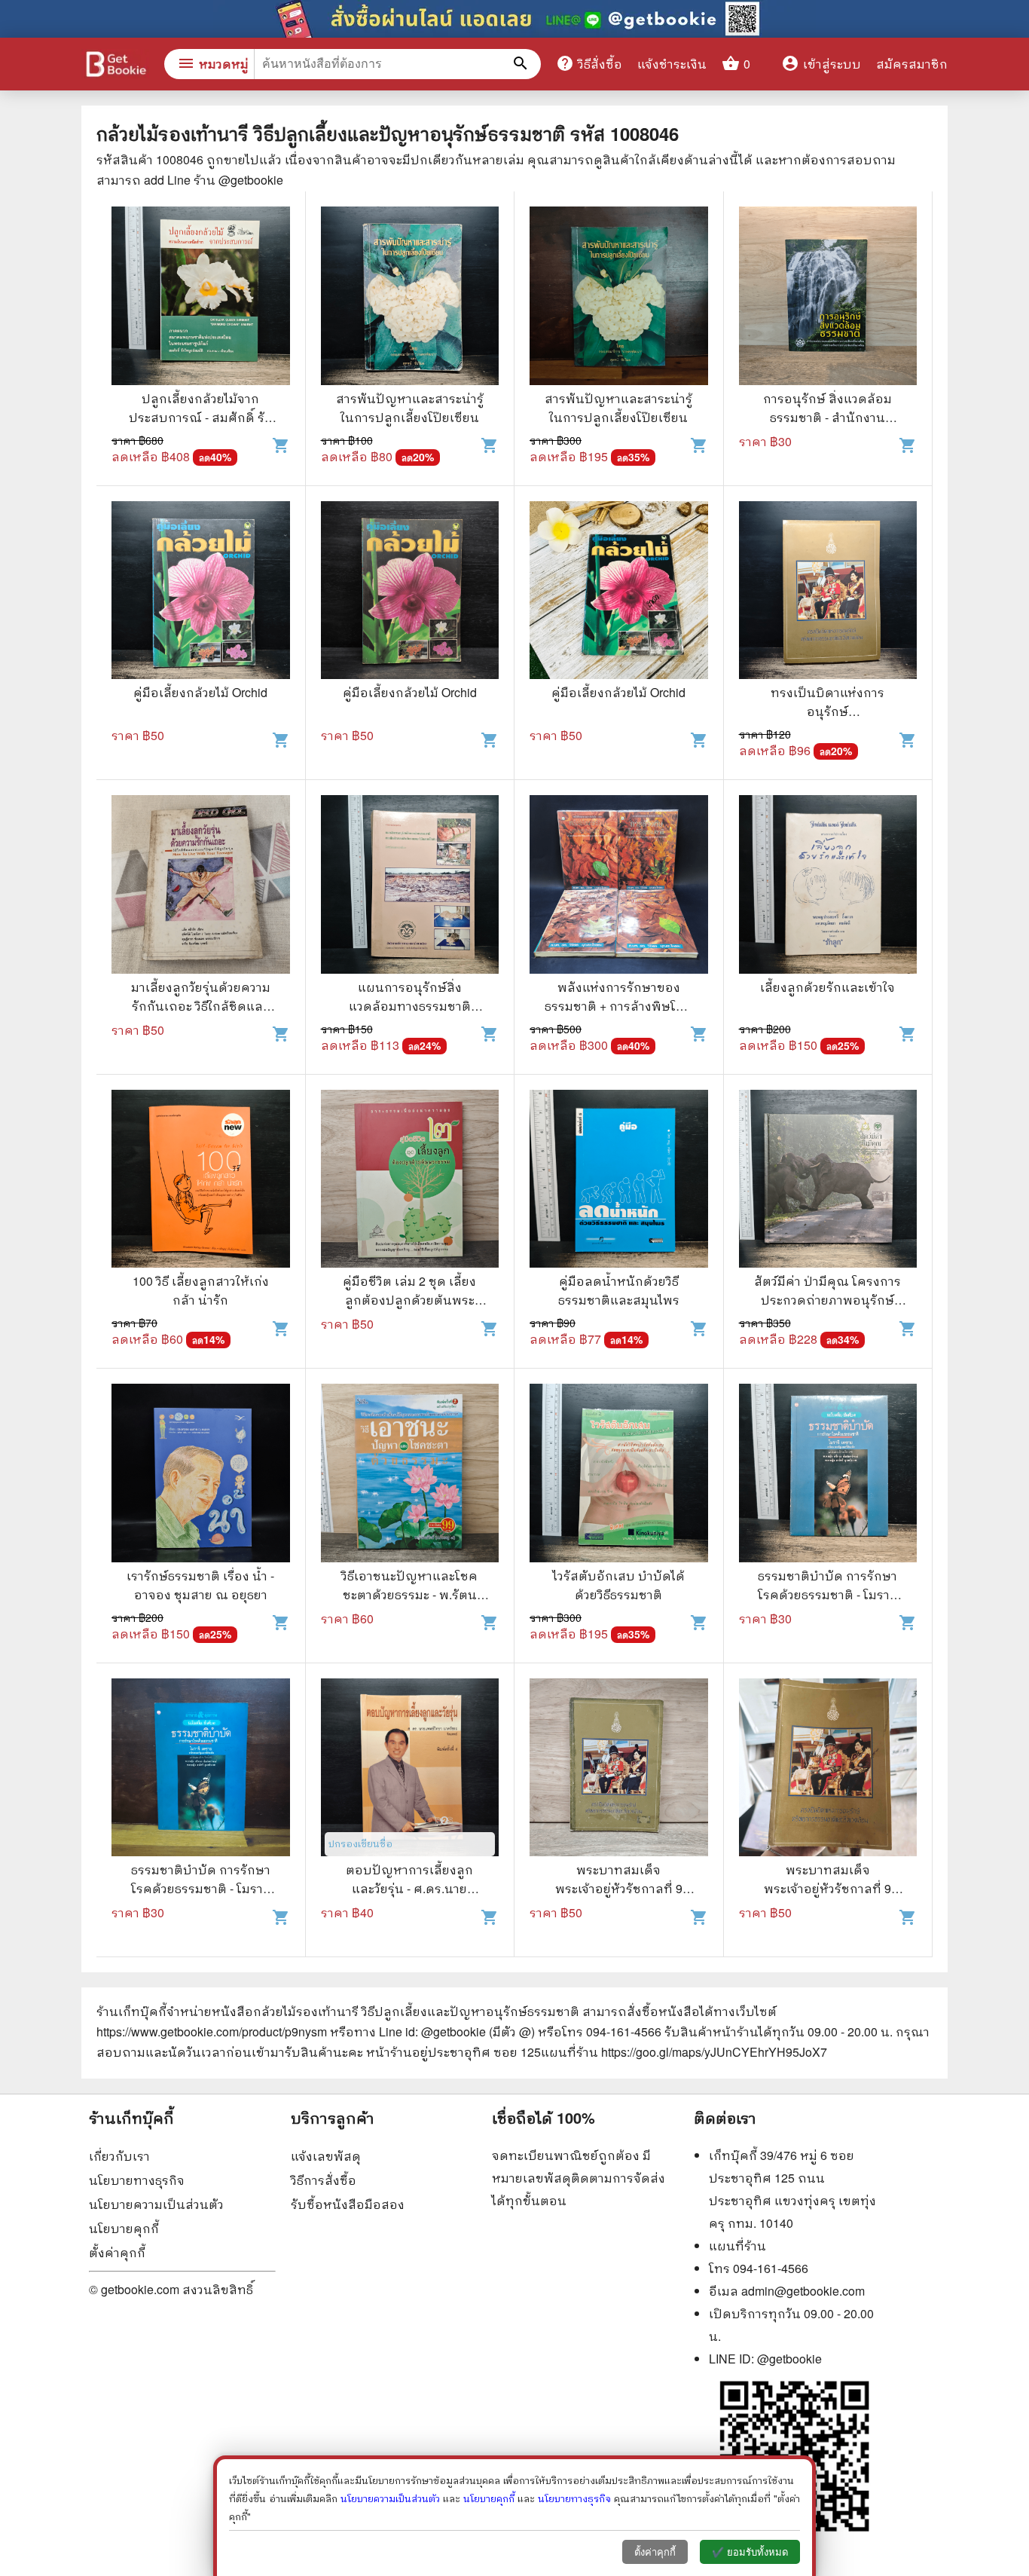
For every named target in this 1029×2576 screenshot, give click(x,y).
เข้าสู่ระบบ (821, 64)
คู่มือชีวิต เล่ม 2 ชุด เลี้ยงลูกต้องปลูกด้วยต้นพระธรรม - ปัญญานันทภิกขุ (409, 1300)
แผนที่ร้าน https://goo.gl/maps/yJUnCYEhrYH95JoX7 (684, 2052)
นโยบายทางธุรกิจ (137, 2180)
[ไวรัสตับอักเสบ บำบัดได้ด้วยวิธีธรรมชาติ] (619, 1475)
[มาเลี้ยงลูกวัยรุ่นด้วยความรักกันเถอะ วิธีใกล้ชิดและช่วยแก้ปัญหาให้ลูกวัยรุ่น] (201, 886)
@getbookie (789, 2359)
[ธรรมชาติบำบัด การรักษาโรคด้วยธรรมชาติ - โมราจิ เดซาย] (828, 1475)
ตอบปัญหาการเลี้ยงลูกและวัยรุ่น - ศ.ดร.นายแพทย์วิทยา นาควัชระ (409, 1888)
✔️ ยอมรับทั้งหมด (750, 2552)
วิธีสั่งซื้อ (589, 63)
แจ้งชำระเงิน (672, 64)
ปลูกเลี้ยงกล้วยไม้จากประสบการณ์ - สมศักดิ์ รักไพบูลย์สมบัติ (201, 417)
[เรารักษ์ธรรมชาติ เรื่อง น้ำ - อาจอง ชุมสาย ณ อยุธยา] (201, 1475)
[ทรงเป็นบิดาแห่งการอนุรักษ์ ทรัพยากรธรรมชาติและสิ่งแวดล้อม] (828, 592)
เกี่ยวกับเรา (119, 2156)
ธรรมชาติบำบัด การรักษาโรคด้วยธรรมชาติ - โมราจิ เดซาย (827, 1594)
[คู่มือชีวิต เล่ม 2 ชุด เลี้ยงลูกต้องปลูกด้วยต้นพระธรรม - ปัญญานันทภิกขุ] (410, 1181)
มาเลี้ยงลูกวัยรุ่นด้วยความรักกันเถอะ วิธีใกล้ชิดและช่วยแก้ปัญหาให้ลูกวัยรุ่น (201, 1006)
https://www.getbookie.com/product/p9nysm (212, 2031)
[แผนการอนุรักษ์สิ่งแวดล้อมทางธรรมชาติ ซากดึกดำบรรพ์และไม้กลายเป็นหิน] (410, 886)
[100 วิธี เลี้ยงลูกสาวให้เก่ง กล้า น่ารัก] (201, 1181)
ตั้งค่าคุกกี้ (117, 2252)
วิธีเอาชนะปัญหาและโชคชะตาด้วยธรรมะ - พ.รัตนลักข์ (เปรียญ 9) (409, 1594)
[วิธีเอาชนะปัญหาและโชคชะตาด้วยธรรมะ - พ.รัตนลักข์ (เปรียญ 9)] (410, 1475)
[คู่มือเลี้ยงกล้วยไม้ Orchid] (201, 592)
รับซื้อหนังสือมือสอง (348, 2204)
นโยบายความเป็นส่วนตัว (156, 2204)
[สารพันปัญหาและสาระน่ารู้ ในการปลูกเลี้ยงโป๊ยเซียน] (410, 298)
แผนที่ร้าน (737, 2246)
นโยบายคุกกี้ (124, 2228)
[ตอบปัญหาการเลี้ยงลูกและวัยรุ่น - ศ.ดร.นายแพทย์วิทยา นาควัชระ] (410, 1770)
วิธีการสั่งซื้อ (324, 2180)
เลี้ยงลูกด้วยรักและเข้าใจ (827, 987)
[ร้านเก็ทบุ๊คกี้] (115, 66)
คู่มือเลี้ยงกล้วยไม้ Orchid (200, 692)
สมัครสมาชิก (912, 64)
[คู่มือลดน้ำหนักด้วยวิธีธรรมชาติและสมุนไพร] (619, 1181)
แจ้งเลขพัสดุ (326, 2156)
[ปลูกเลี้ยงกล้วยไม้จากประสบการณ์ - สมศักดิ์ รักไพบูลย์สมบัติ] (201, 298)
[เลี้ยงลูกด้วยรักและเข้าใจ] (828, 886)
